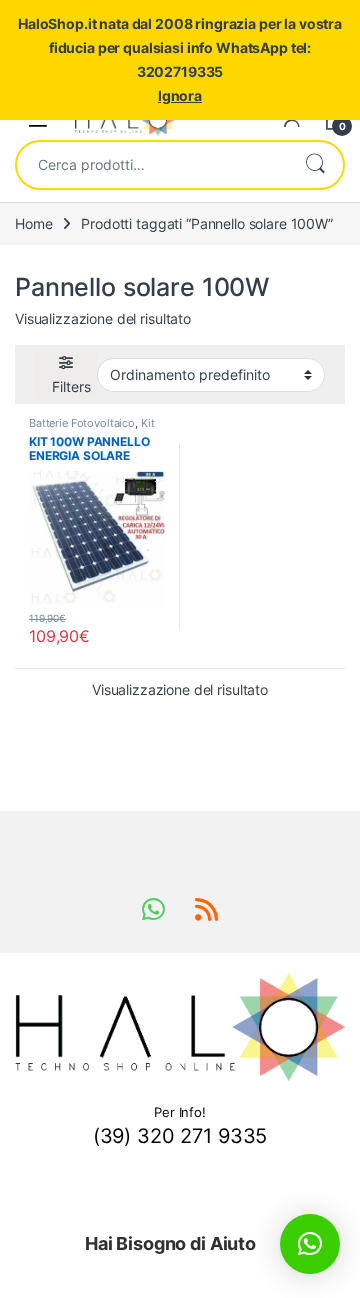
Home (33, 223)
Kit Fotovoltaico (91, 429)
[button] (310, 1244)
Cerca (315, 165)
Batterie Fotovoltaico (82, 423)
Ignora (180, 95)
